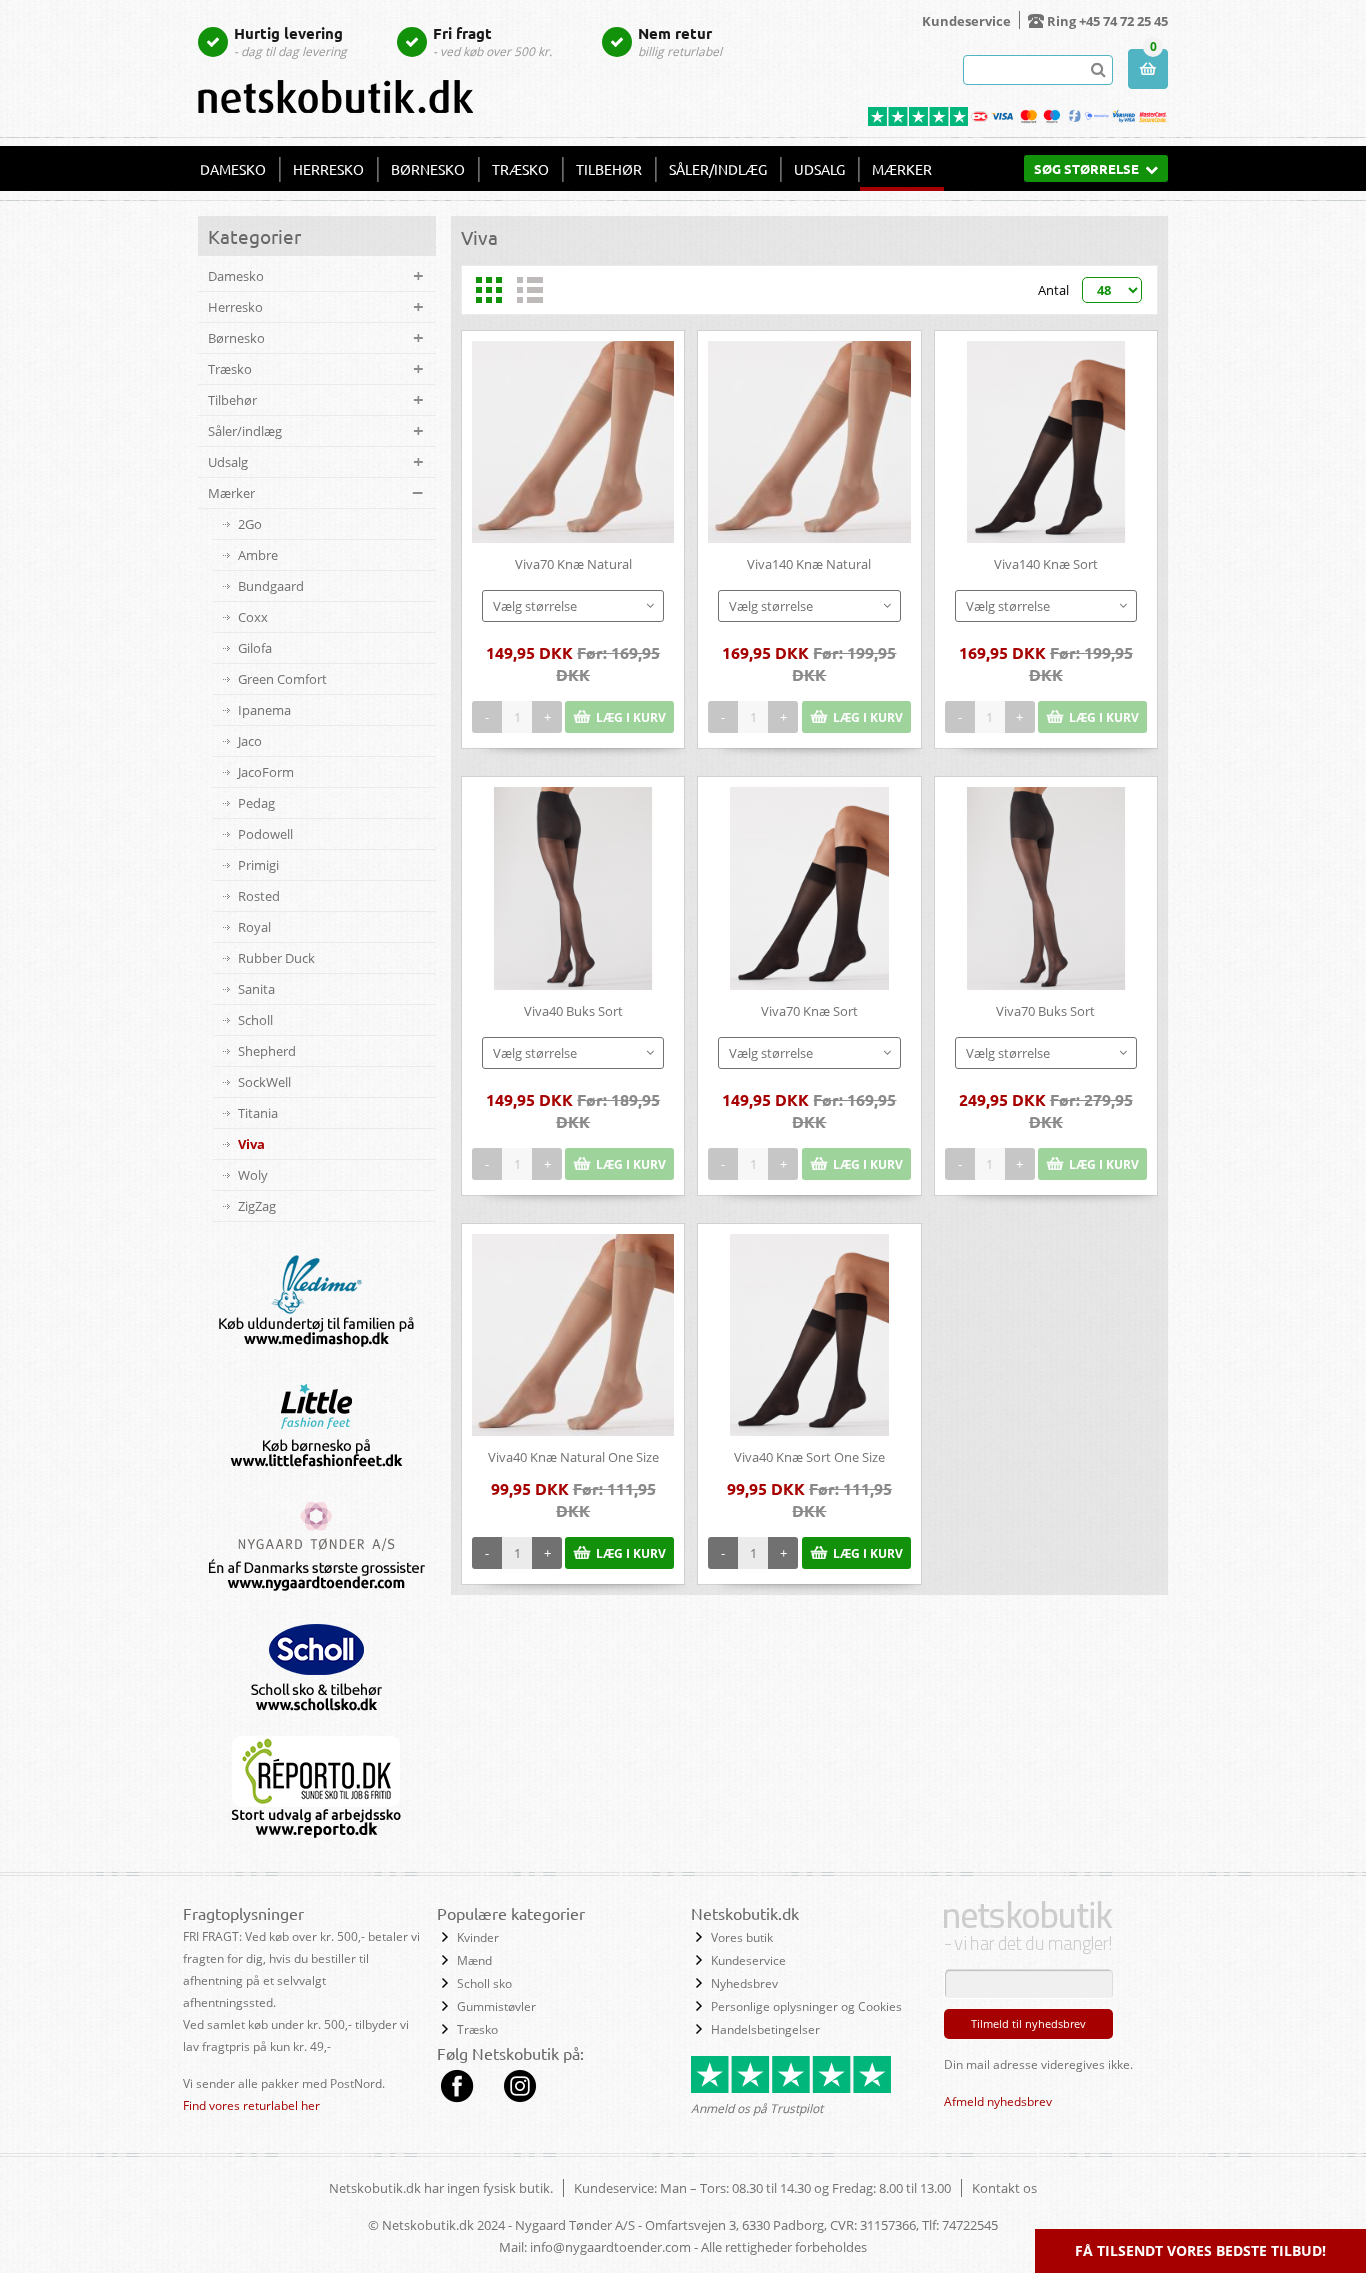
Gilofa (255, 648)
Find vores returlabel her (251, 2105)
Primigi (258, 865)
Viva (251, 1144)
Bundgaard (271, 586)
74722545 (970, 2225)
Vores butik (742, 1937)
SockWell (264, 1082)
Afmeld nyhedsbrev (998, 2101)
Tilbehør (609, 169)
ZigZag (257, 1206)
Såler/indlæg (718, 169)
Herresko (328, 169)
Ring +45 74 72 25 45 (1107, 21)
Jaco (250, 741)
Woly (253, 1175)
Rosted (259, 896)
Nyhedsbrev (744, 1983)
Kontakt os (1004, 2188)
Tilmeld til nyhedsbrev (1028, 2023)
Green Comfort (282, 679)
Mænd (474, 1960)
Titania (258, 1113)
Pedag (256, 803)
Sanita (256, 989)
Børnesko (428, 169)
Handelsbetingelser (765, 2029)
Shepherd (267, 1051)
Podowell (265, 834)
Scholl (255, 1020)
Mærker (902, 169)
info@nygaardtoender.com (610, 2247)
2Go (250, 524)
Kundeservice (966, 21)
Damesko (233, 169)
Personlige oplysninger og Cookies (806, 2006)
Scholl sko (484, 1983)
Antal (1053, 290)
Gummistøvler (496, 2006)
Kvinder (478, 1937)
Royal (254, 927)
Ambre (258, 555)
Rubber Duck (276, 958)
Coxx (253, 617)
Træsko (520, 169)
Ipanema (264, 710)
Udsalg (819, 169)
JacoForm (266, 772)
